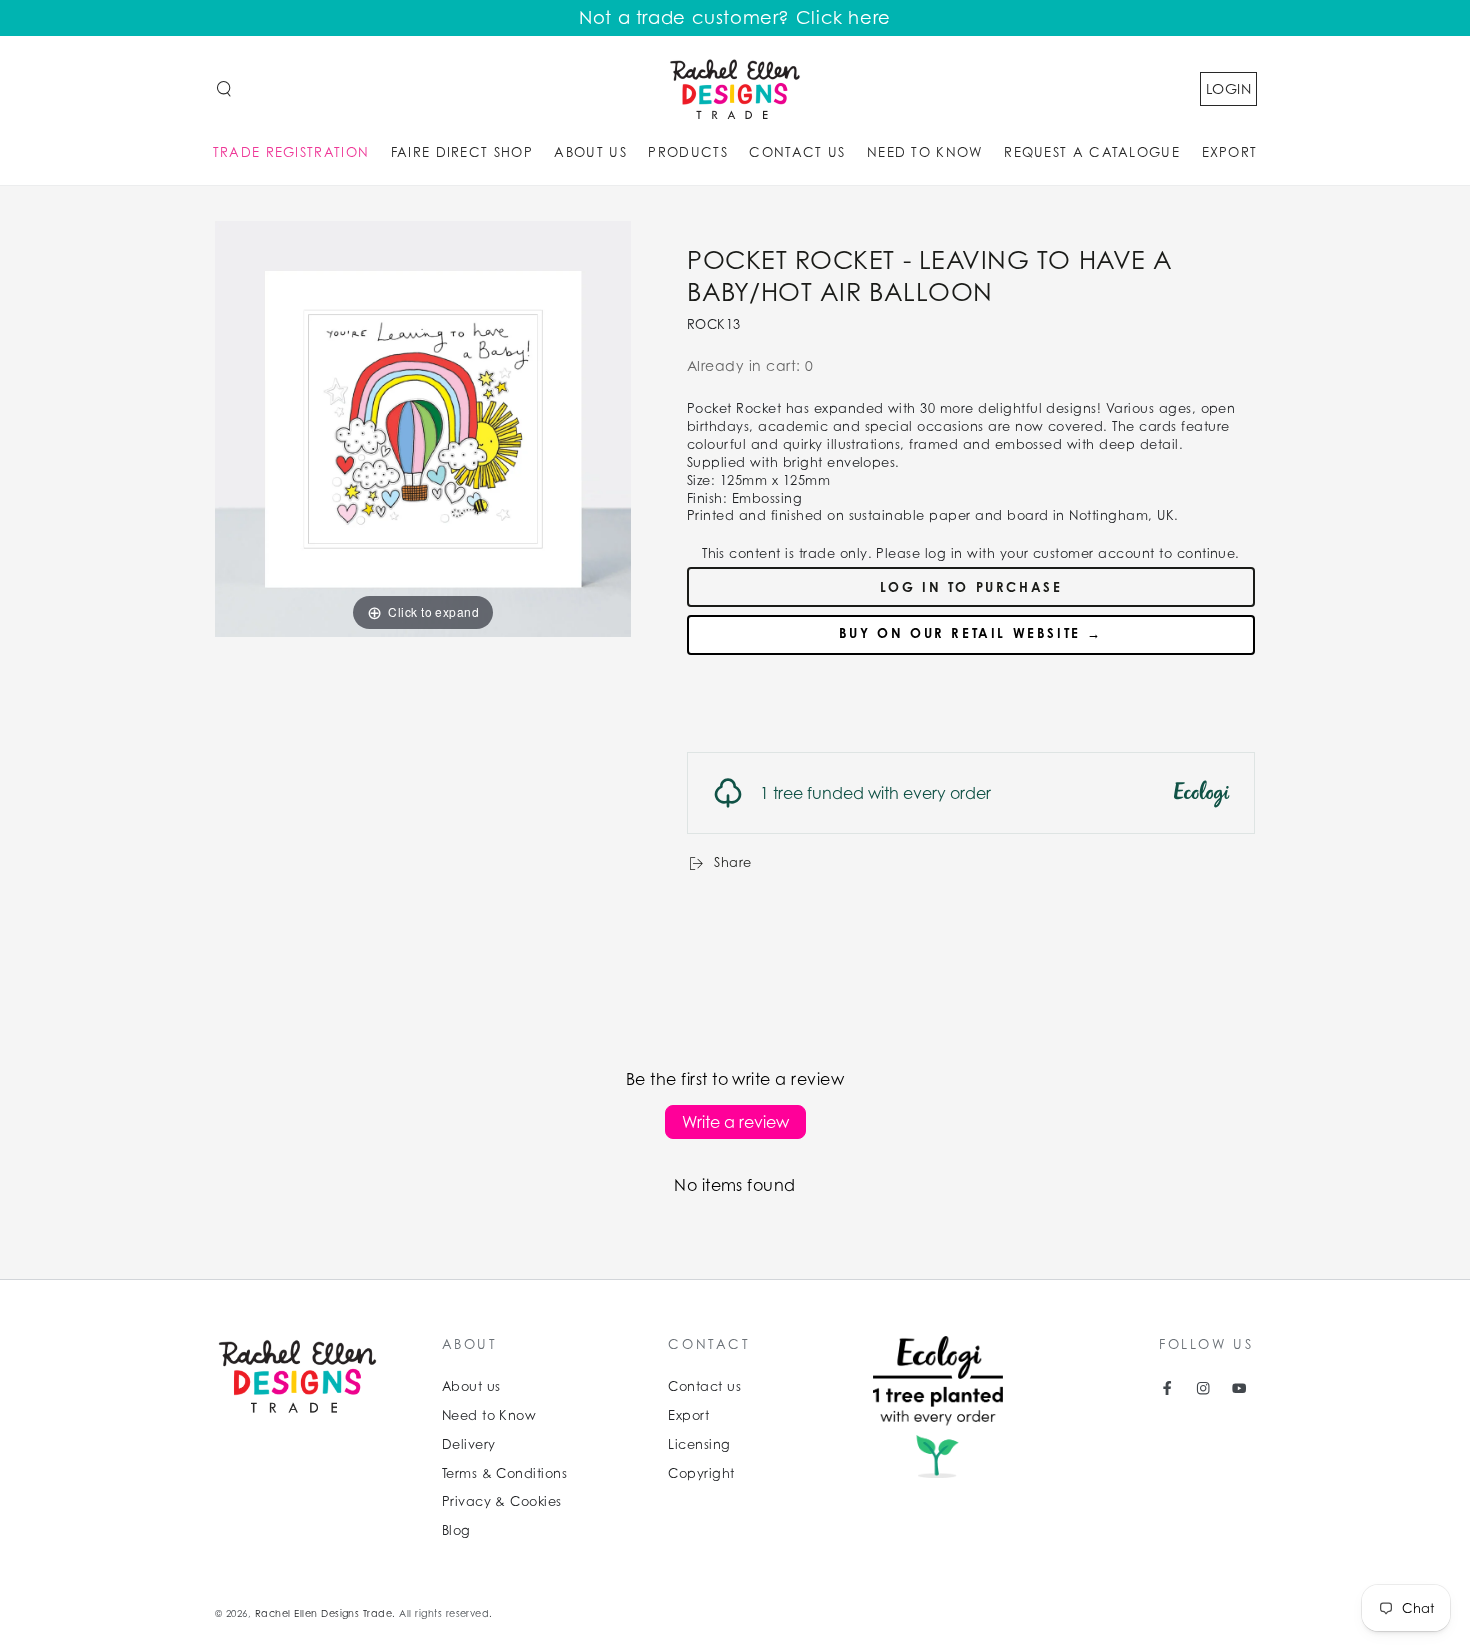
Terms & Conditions (505, 1473)
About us (471, 1386)
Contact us (704, 1386)
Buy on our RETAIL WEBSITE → (971, 633)
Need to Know (489, 1415)
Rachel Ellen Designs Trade (323, 1613)
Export (688, 1415)
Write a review (735, 1122)
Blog (456, 1530)
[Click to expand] (423, 427)
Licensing (699, 1444)
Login (1228, 88)
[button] (224, 88)
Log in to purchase (971, 587)
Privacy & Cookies (502, 1501)
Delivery (469, 1444)
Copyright (701, 1473)
